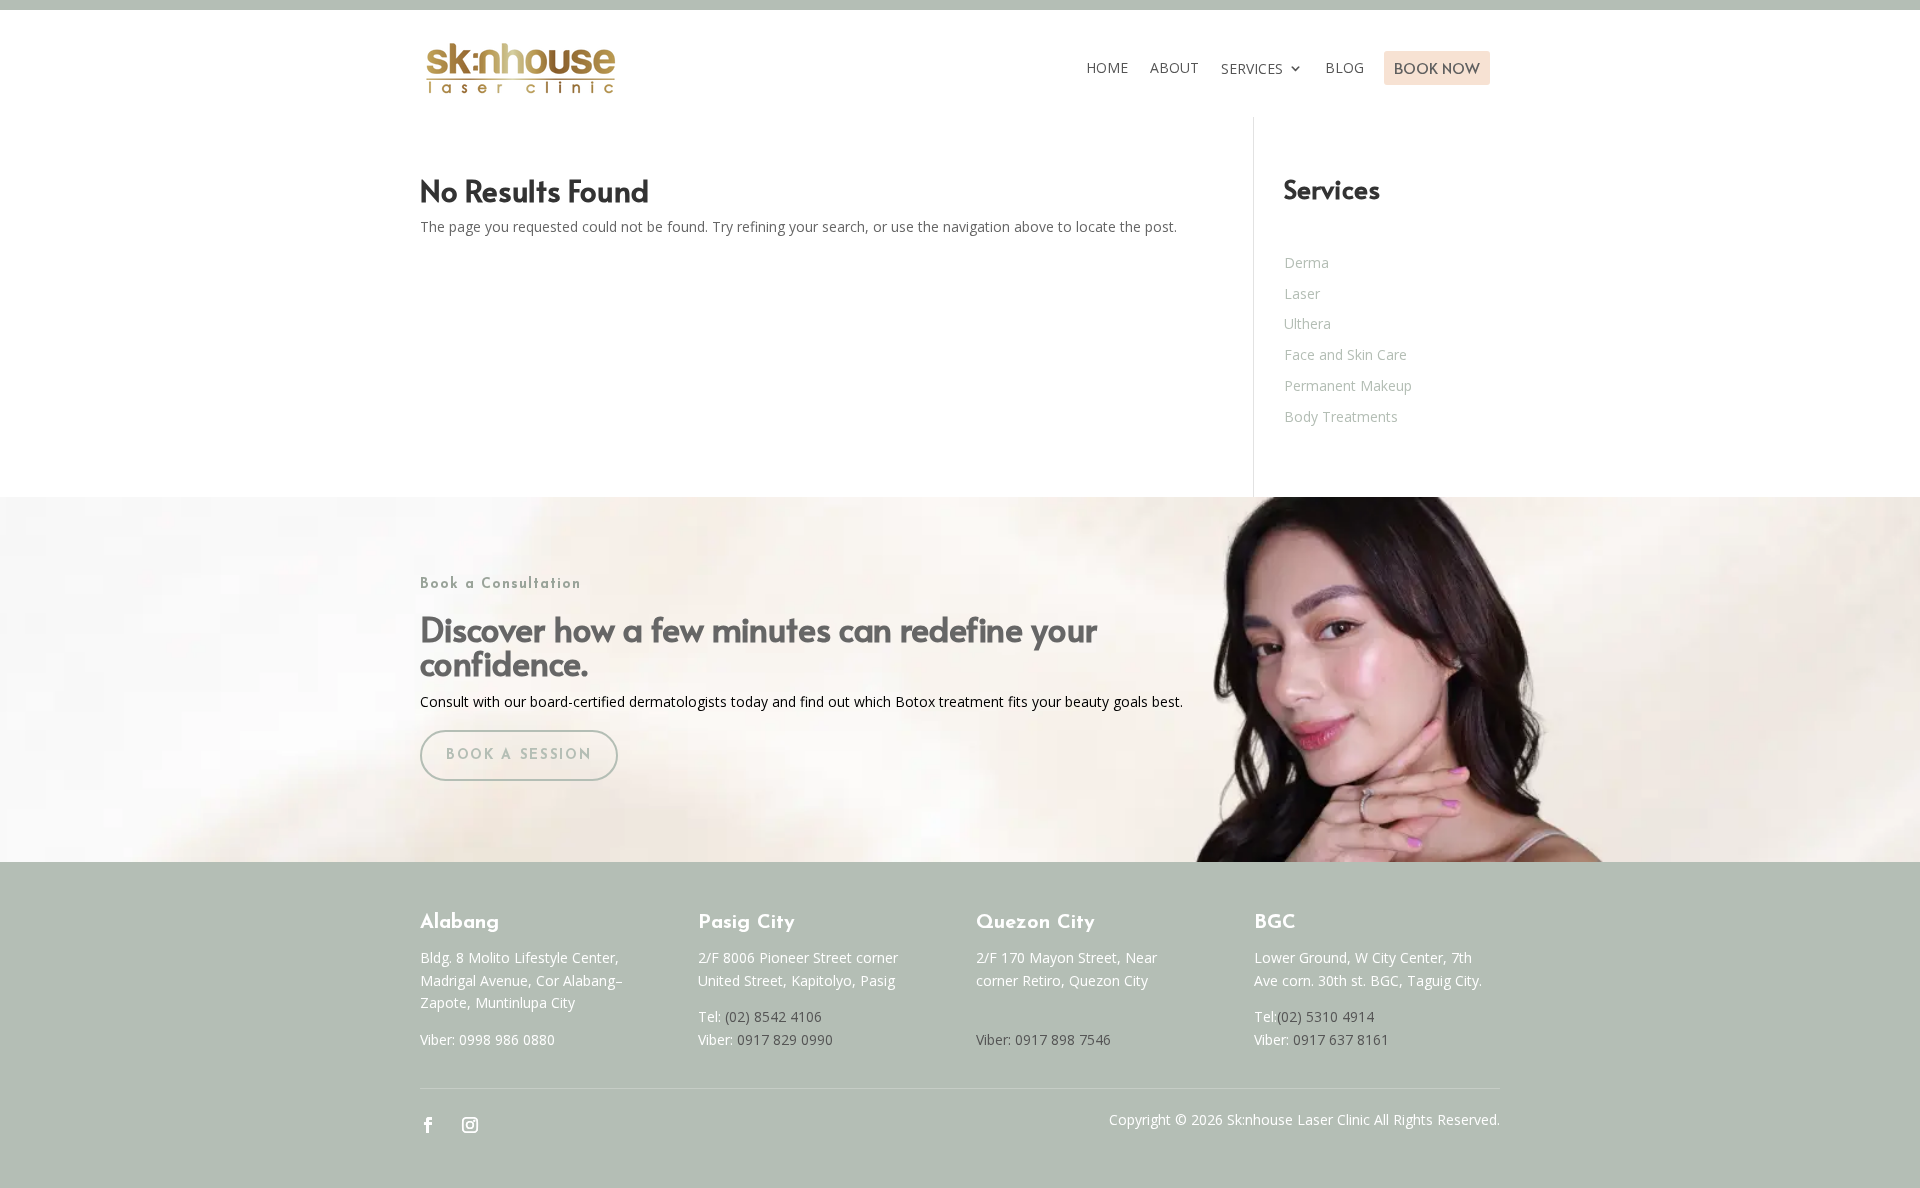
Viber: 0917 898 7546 (1043, 1039)
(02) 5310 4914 (1325, 1016)
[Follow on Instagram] (470, 1125)
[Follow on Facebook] (428, 1125)
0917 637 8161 (1341, 1039)
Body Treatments (1341, 416)
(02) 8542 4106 (773, 1016)
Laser (1302, 293)
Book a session (519, 755)
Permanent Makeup (1348, 385)
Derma (1306, 262)
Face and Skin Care (1345, 354)
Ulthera (1307, 323)
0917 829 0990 (783, 1039)
